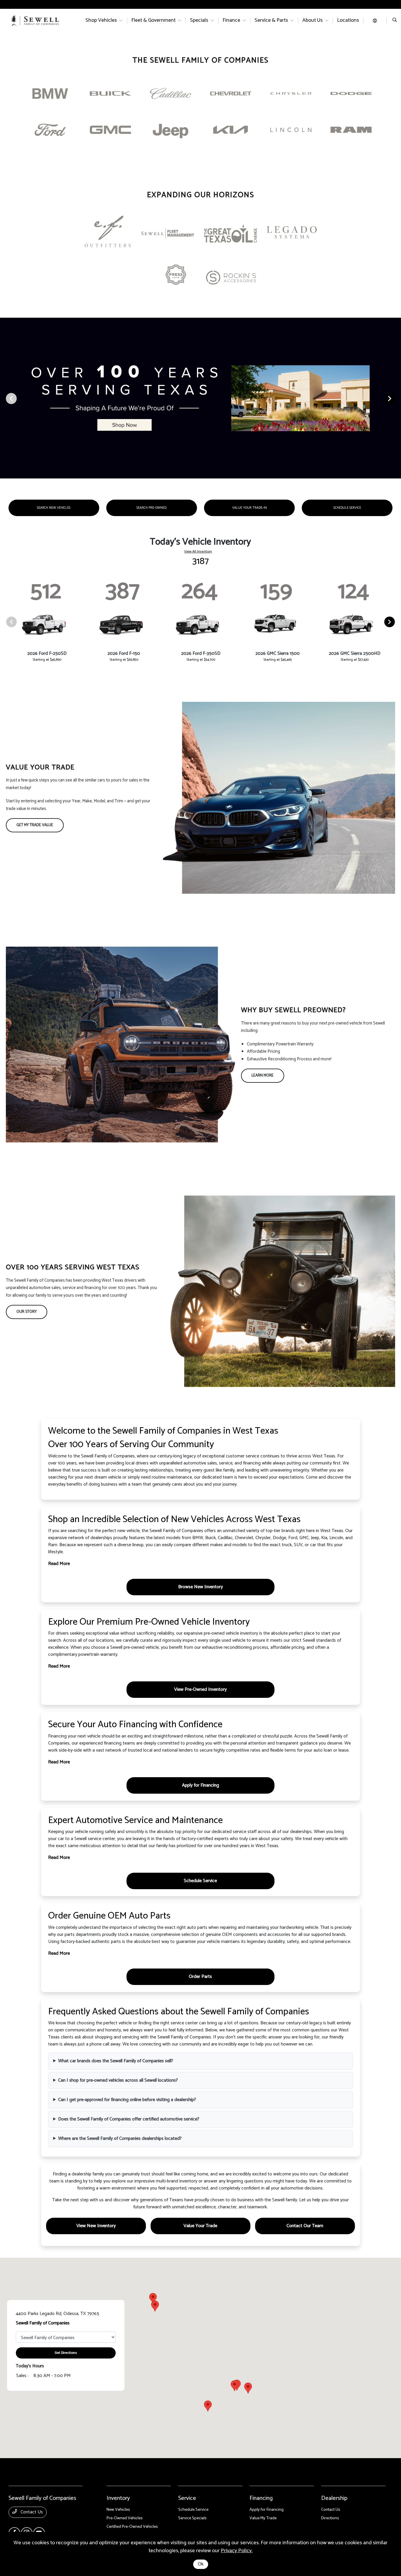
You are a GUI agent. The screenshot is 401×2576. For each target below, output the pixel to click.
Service (187, 2498)
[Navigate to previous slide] (4, 398)
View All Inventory (198, 552)
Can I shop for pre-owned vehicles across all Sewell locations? (118, 2080)
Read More (59, 1564)
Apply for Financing (201, 1785)
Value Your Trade (200, 2226)
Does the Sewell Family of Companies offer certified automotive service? (129, 2119)
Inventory (118, 2498)
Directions (330, 2518)
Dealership (334, 2498)
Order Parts (200, 1977)
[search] (395, 21)
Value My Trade (263, 2518)
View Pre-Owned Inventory (200, 1689)
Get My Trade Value (35, 825)
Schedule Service (200, 1881)
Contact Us (31, 2512)
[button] (208, 2406)
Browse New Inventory (201, 1587)
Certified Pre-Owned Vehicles (132, 2527)
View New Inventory (96, 2226)
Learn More (263, 1076)
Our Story (27, 1312)
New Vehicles (118, 2510)
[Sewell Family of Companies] (35, 20)
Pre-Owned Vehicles (125, 2518)
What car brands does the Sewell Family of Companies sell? (116, 2061)
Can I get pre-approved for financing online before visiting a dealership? (127, 2100)
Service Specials (192, 2518)
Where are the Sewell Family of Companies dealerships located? (120, 2139)
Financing (261, 2498)
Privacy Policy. (237, 2551)
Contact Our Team (305, 2226)
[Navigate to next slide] (397, 398)
